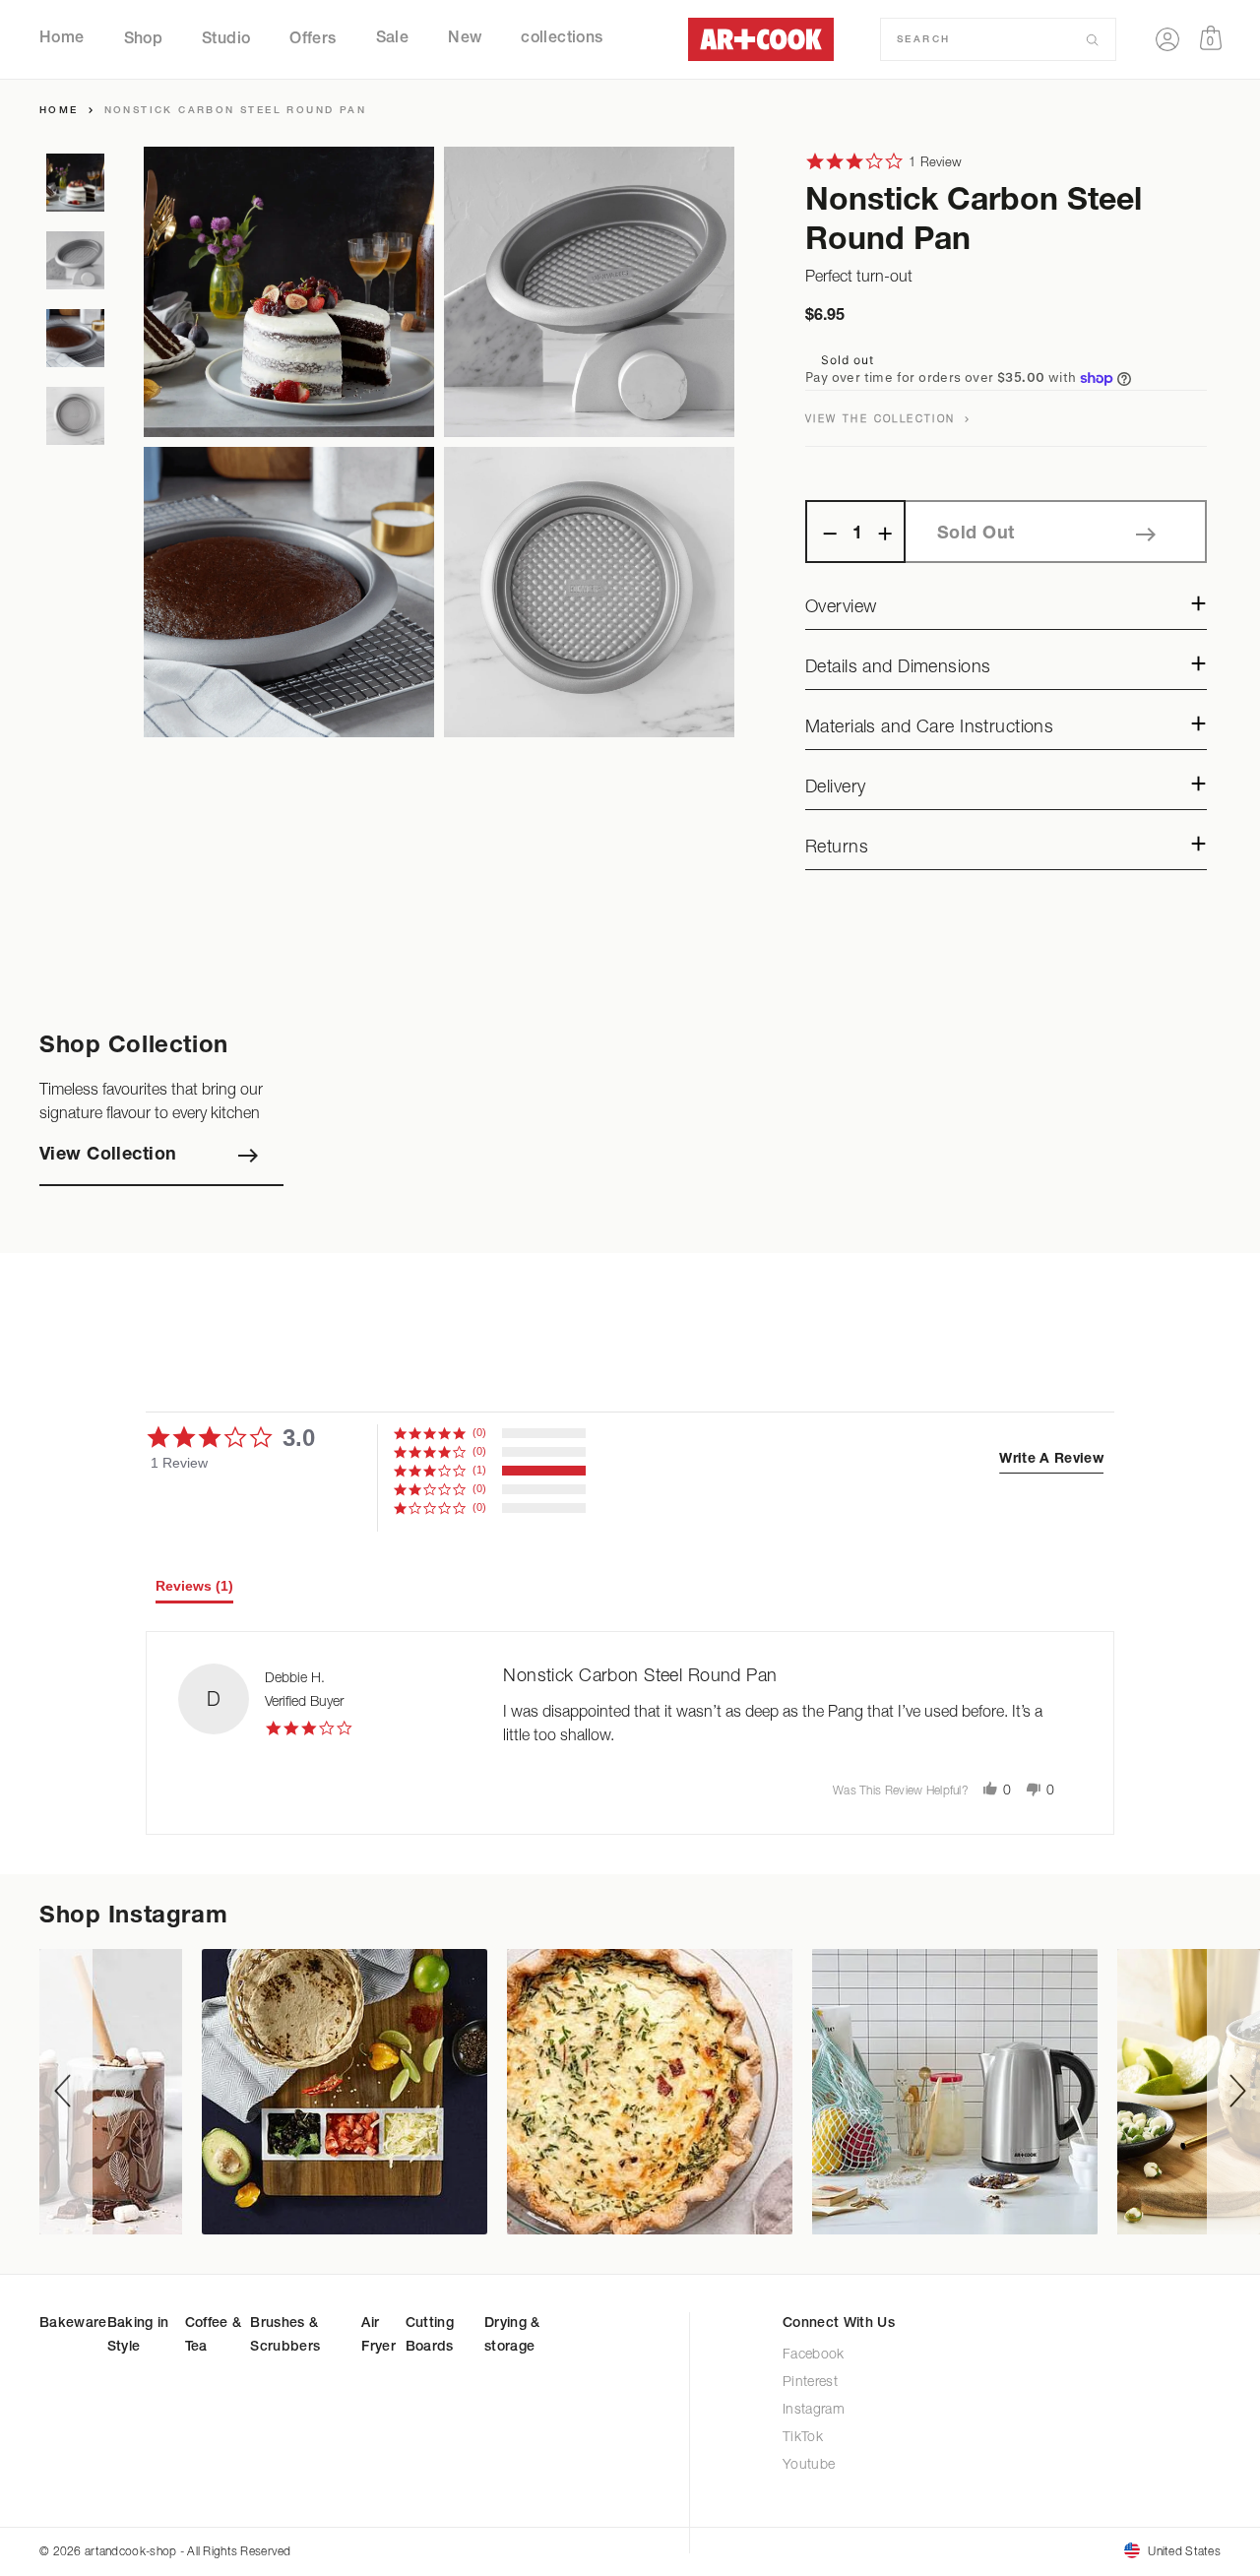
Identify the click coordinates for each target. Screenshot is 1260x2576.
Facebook (814, 2355)
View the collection (883, 418)
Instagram (814, 2410)
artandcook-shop (130, 2551)
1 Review (935, 162)
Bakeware (73, 2324)
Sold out (976, 534)
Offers (313, 39)
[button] (1051, 1460)
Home (62, 39)
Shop (144, 39)
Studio (226, 39)
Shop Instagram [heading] (133, 1917)
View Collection (108, 1156)
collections (562, 39)
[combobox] (991, 39)
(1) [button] (479, 1470)
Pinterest (810, 2383)
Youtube (810, 2465)
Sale (393, 39)
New (465, 39)
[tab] (194, 1591)
